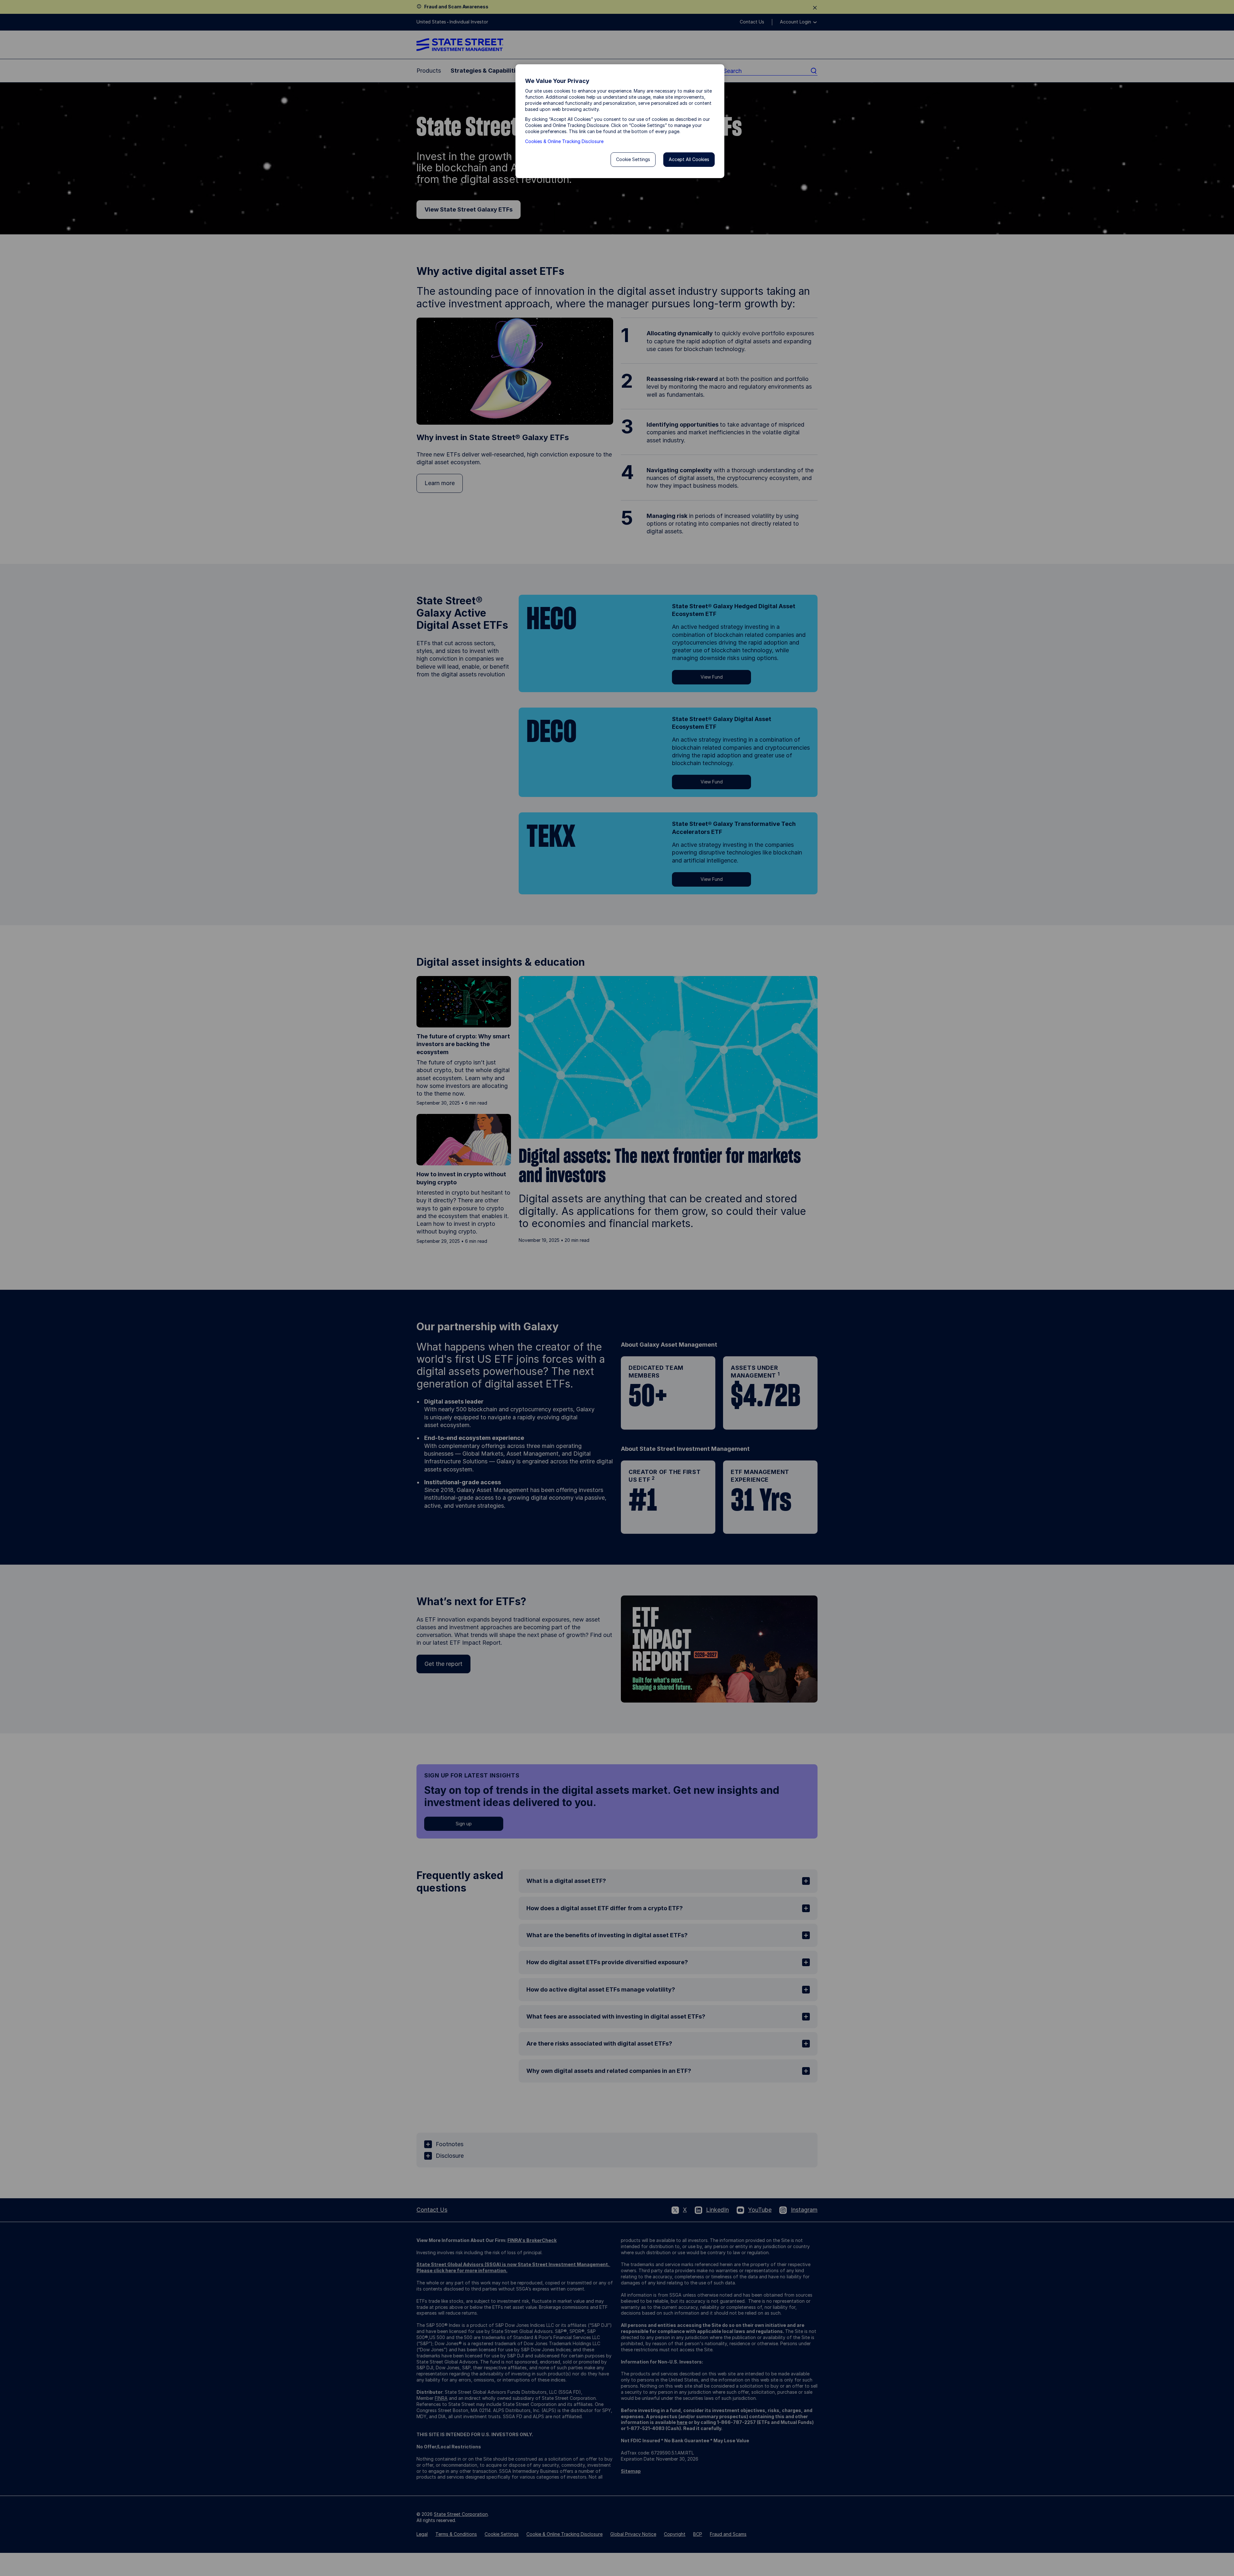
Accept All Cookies (689, 159)
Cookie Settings (633, 159)
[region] (620, 121)
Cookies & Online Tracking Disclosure (564, 141)
